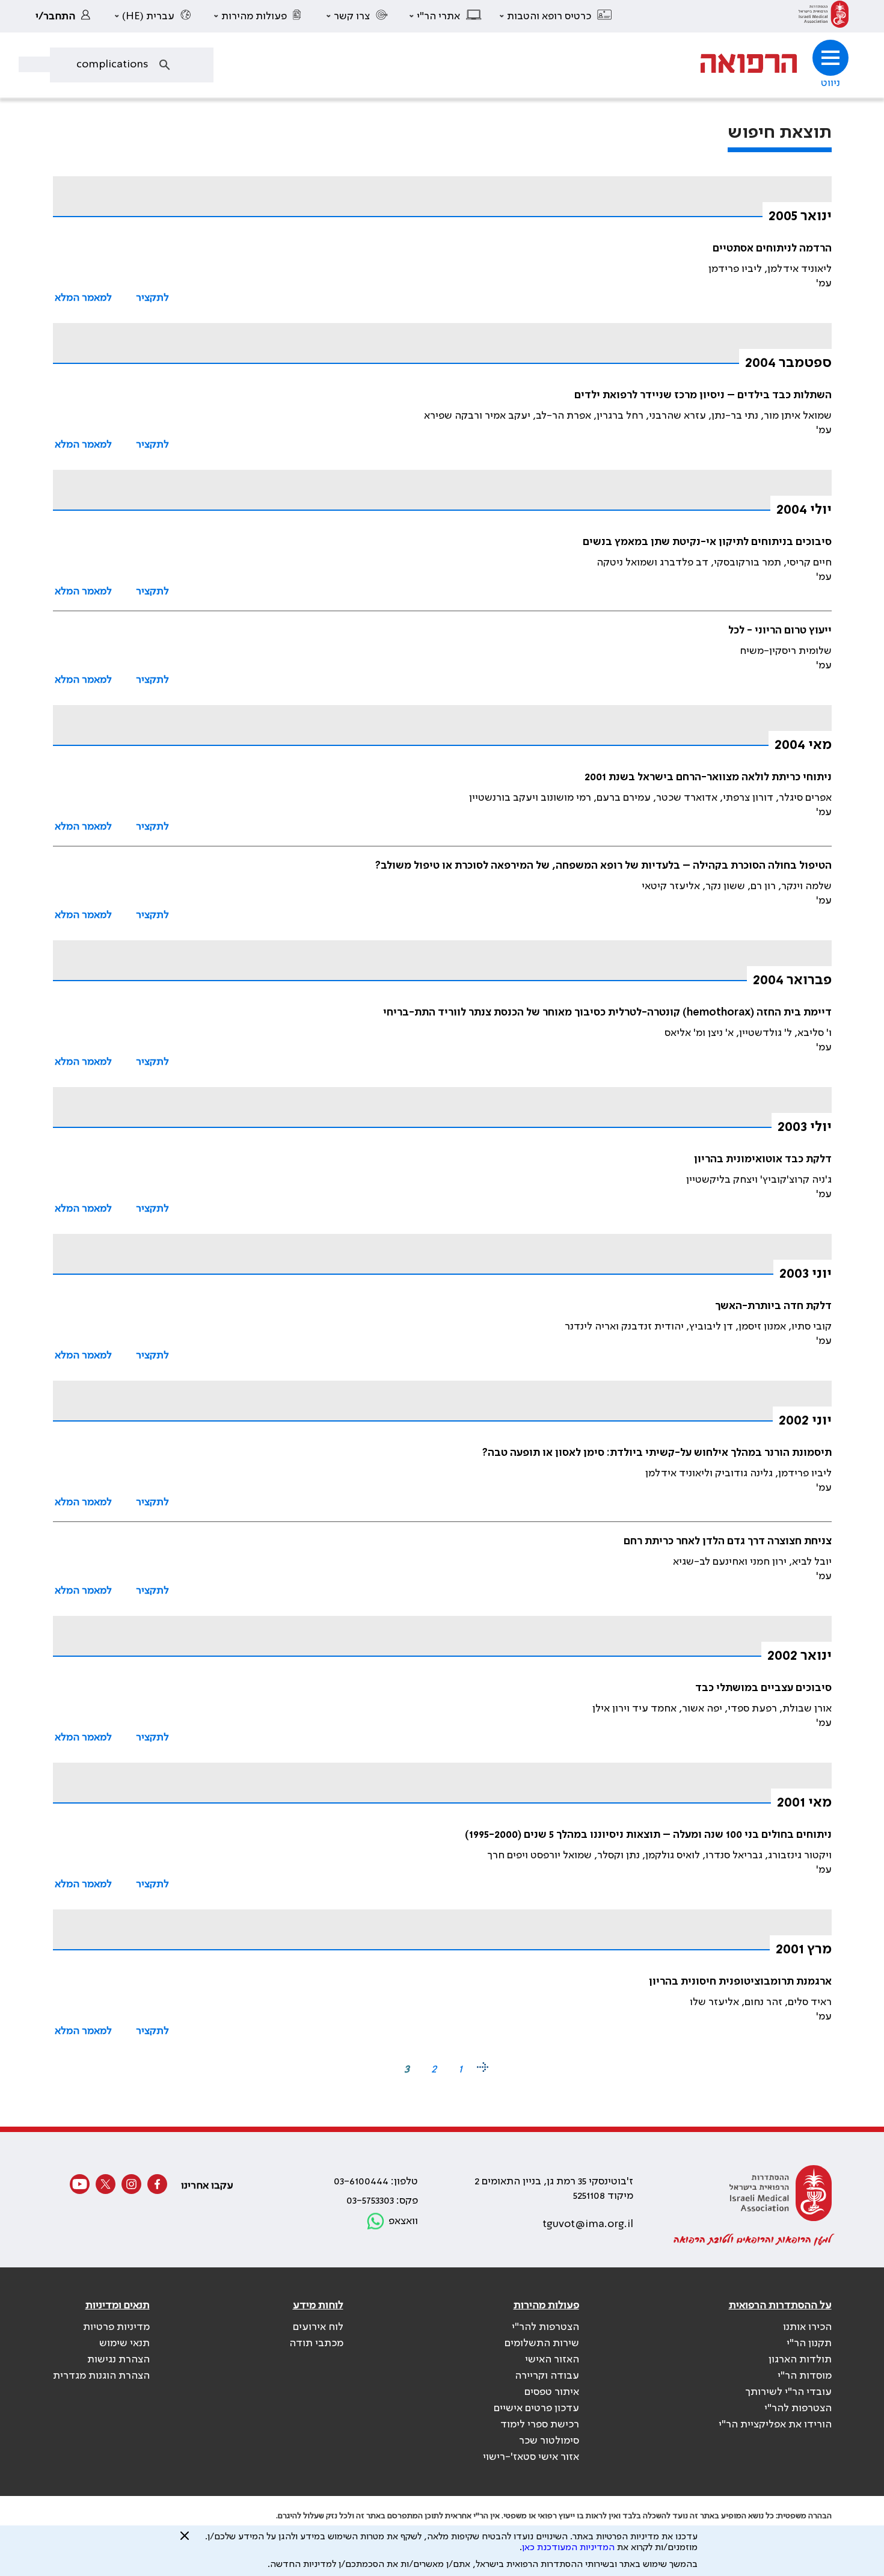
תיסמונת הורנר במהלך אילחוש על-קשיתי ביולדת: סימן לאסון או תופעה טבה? (657, 1453)
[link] (824, 16)
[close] (185, 2541)
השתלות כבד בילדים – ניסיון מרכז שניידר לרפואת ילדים (703, 395)
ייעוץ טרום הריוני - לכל (780, 630)
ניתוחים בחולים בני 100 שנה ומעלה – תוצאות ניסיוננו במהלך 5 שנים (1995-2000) (648, 1835)
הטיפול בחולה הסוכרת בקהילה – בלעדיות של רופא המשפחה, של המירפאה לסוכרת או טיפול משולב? (603, 866)
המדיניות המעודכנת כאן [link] (568, 2548)
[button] (556, 16)
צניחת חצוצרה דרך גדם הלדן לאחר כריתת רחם (728, 1541)
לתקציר (152, 298)
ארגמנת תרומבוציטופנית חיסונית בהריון (740, 1982)
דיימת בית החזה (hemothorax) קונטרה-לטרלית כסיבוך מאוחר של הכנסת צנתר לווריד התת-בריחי (607, 1012)
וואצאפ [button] (403, 2221)
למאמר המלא (83, 298)
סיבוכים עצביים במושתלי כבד (763, 1688)
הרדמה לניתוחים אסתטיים (772, 248)
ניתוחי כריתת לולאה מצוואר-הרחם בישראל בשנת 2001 (708, 777)
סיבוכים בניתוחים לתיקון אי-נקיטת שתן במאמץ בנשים (707, 542)
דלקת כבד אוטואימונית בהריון (763, 1159)
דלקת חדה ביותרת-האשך (773, 1306)
